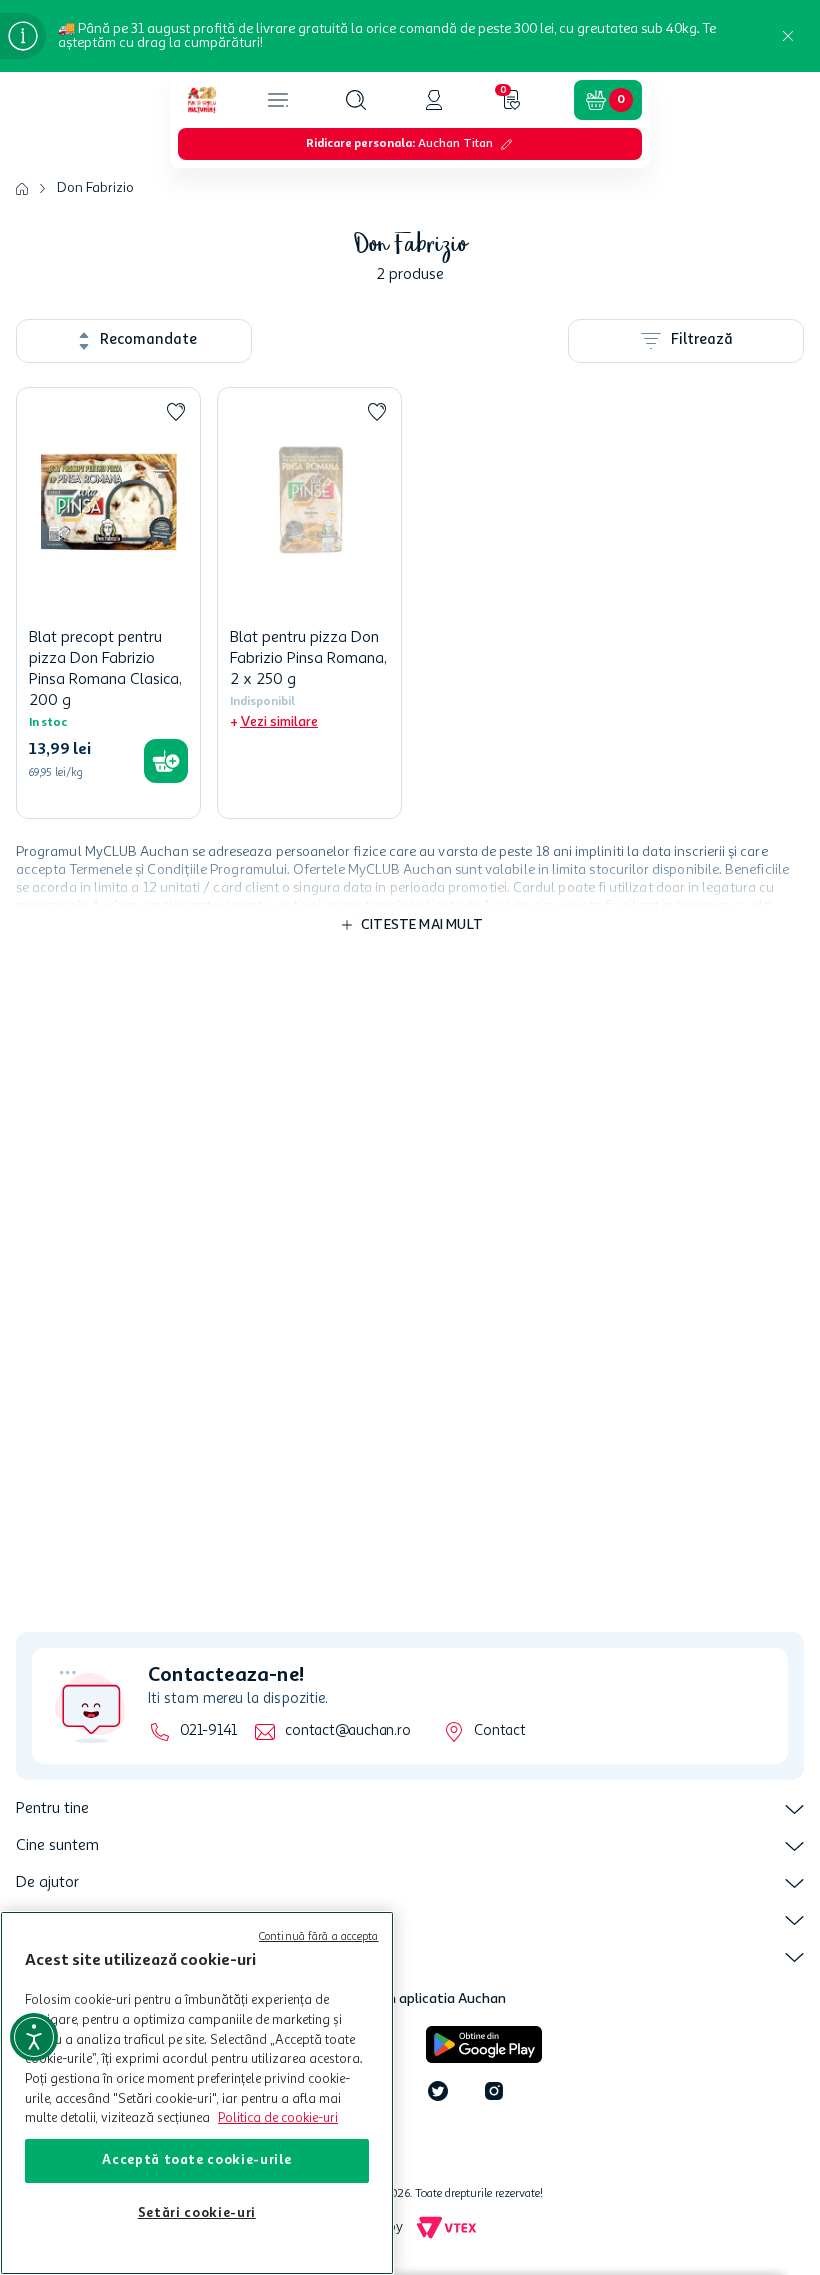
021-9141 (208, 1731)
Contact (499, 1731)
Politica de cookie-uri (278, 2118)
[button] (356, 100)
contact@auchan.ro (347, 1731)
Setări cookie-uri (197, 2213)
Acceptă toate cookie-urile (196, 2160)
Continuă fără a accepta (319, 1937)
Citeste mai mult (422, 925)
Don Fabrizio (95, 188)
